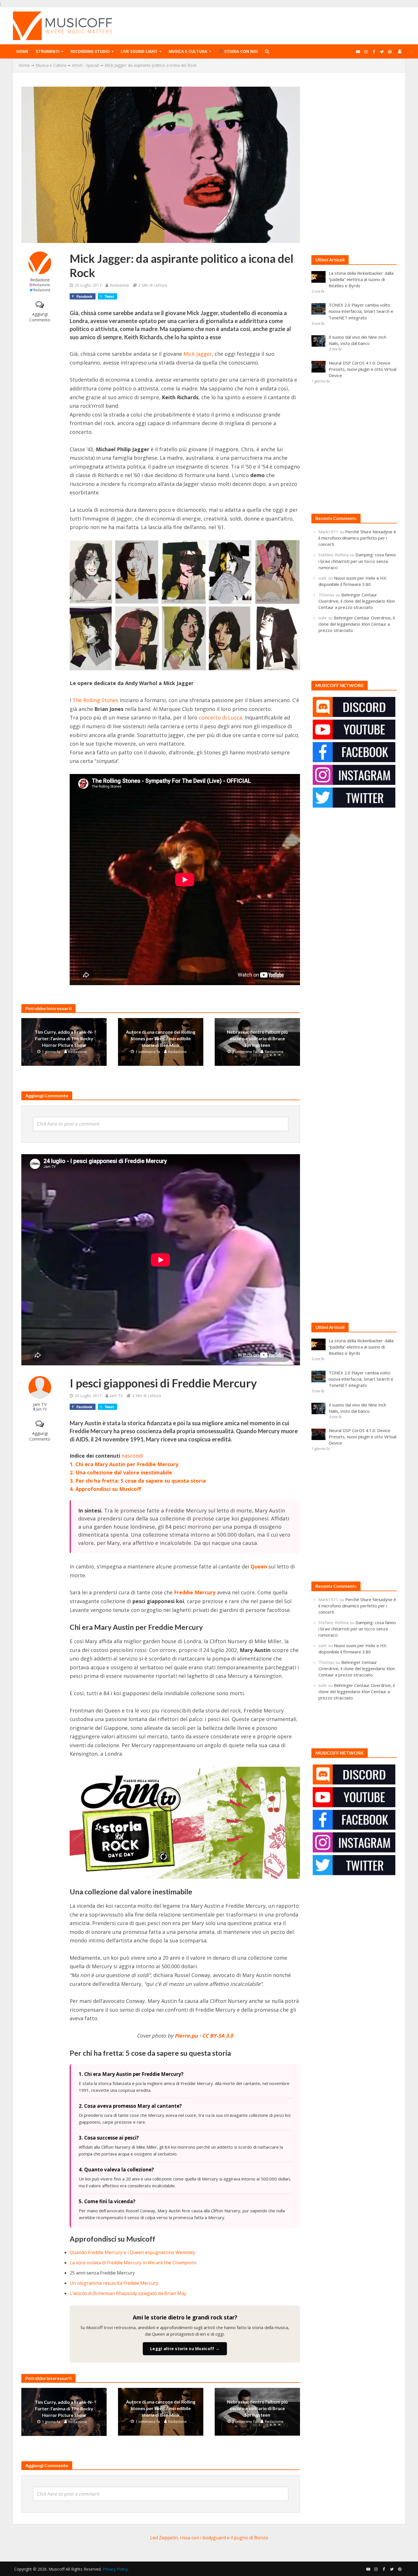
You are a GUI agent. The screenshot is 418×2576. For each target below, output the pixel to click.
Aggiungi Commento (40, 317)
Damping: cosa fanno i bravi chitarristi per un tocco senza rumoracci (357, 561)
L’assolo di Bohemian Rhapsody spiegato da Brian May (128, 2293)
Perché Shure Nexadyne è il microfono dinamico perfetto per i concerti (357, 538)
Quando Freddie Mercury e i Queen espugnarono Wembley (132, 2252)
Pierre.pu (186, 2036)
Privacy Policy (115, 2569)
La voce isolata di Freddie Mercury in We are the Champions (133, 2263)
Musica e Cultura (188, 51)
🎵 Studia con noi (238, 51)
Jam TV (40, 1404)
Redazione (40, 280)
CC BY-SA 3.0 (218, 2036)
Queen (259, 1566)
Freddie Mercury (195, 1592)
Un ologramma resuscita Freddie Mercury (114, 2283)
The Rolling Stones (95, 700)
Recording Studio (90, 51)
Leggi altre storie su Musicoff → (185, 2349)
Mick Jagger (198, 354)
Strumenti (48, 51)
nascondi (132, 1456)
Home (22, 51)
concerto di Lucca (220, 717)
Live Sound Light (139, 51)
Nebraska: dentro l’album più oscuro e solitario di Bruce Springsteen (257, 1038)
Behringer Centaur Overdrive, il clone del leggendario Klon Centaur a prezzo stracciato (357, 601)
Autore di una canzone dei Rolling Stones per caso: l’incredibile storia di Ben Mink (161, 1038)
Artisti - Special (85, 65)
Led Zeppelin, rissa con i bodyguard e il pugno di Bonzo (209, 2538)
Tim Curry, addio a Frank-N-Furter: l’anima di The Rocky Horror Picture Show (64, 1038)
